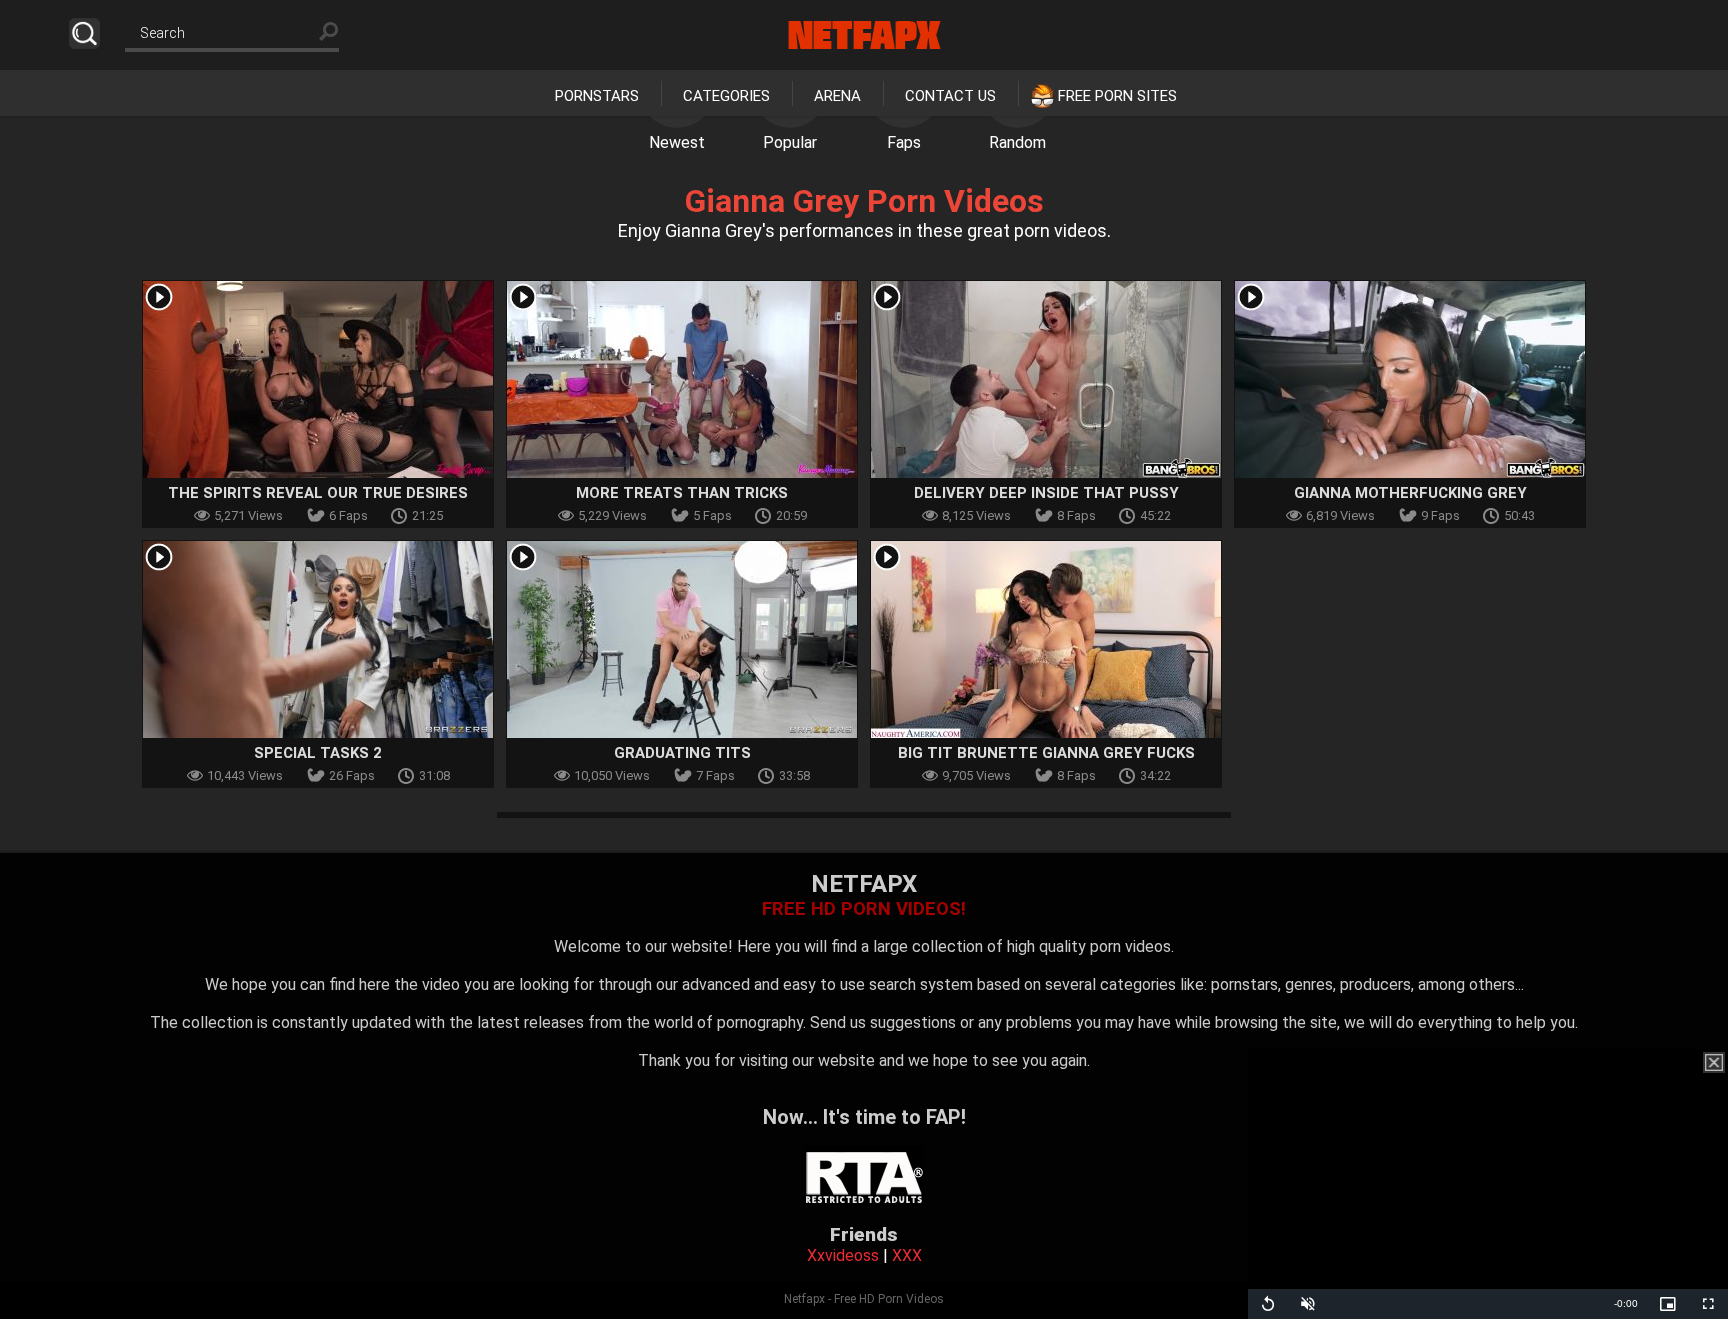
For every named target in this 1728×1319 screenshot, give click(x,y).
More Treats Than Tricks (682, 493)
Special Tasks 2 (318, 753)
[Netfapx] (864, 35)
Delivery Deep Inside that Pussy (1046, 493)
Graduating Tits (682, 753)
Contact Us (950, 96)
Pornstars (597, 96)
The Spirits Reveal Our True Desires (318, 493)
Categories (726, 96)
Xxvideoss (843, 1255)
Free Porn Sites (1117, 96)
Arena (837, 96)
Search (84, 33)
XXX (907, 1255)
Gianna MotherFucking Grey (1410, 493)
